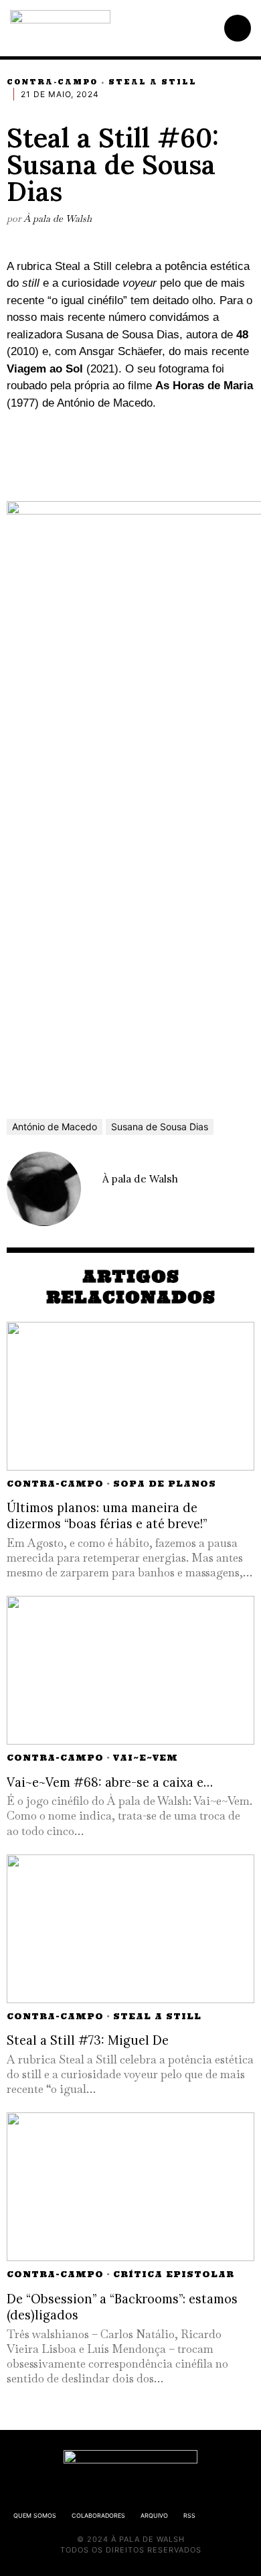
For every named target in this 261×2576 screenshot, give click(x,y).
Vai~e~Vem (146, 1758)
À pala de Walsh (58, 218)
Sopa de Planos (165, 1484)
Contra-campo (52, 82)
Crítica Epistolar (174, 2274)
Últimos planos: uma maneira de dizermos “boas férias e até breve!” (107, 1516)
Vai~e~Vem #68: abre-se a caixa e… (110, 1782)
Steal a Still (153, 82)
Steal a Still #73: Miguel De (88, 2040)
